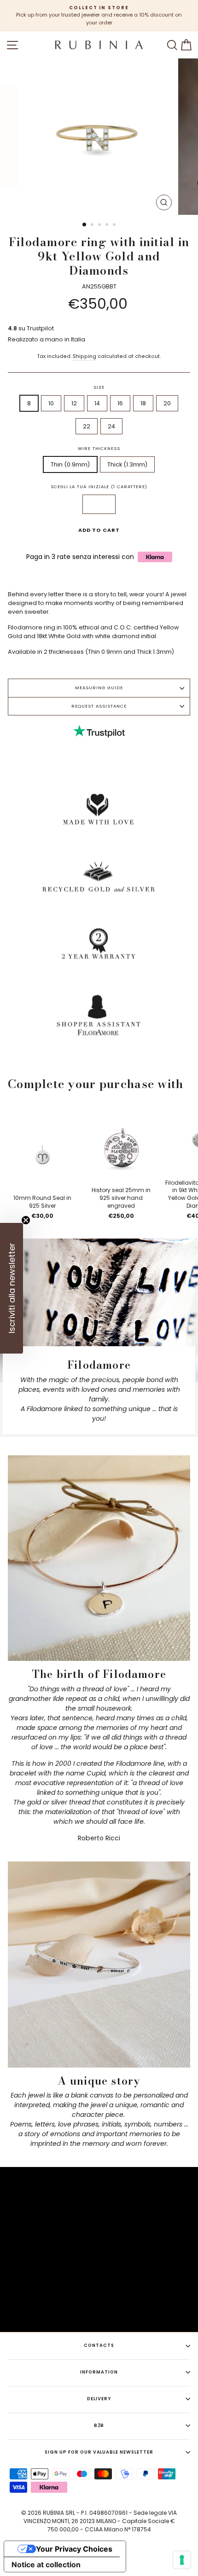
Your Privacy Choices (74, 2549)
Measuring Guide (99, 688)
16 (120, 403)
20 (167, 403)
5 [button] (115, 225)
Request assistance (99, 706)
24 (111, 426)
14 (97, 403)
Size (99, 387)
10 (51, 403)
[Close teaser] (26, 1220)
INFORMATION (99, 2372)
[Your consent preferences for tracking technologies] (182, 2560)
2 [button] (93, 225)
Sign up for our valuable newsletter (99, 2452)
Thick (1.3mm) (127, 464)
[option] (99, 16)
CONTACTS (99, 2345)
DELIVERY (99, 2399)
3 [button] (100, 225)
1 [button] (85, 225)
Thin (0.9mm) (70, 464)
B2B (99, 2425)
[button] (12, 1288)
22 (87, 426)
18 (143, 403)
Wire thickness (99, 448)
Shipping (84, 356)
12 (74, 403)
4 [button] (108, 225)
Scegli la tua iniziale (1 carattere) (99, 487)
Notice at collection (46, 2564)
